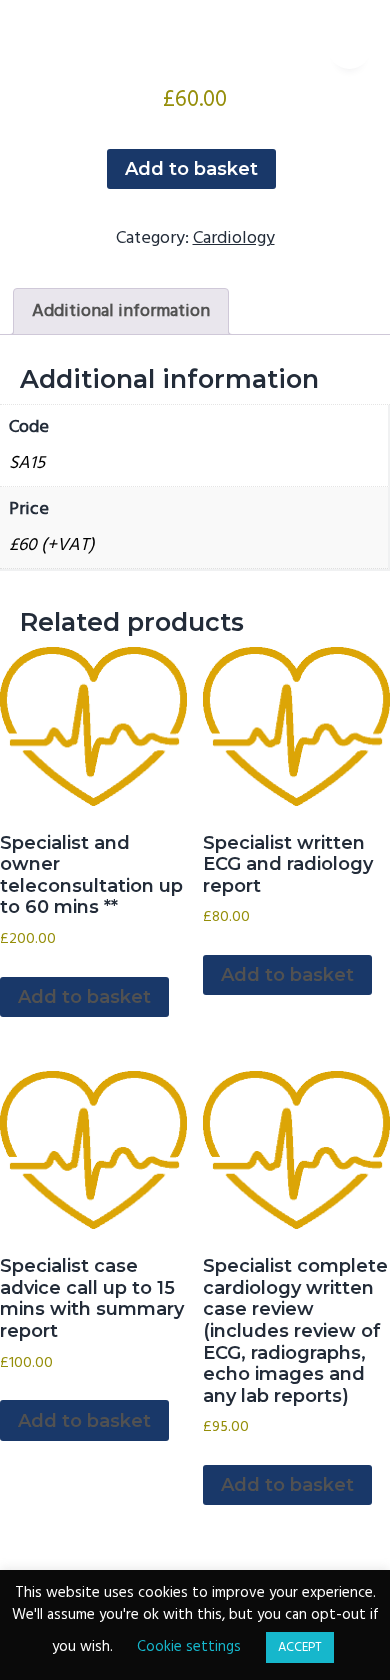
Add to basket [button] (84, 997)
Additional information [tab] (121, 311)
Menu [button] (335, 34)
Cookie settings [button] (189, 1647)
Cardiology (234, 238)
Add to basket (191, 169)
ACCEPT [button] (300, 1647)
